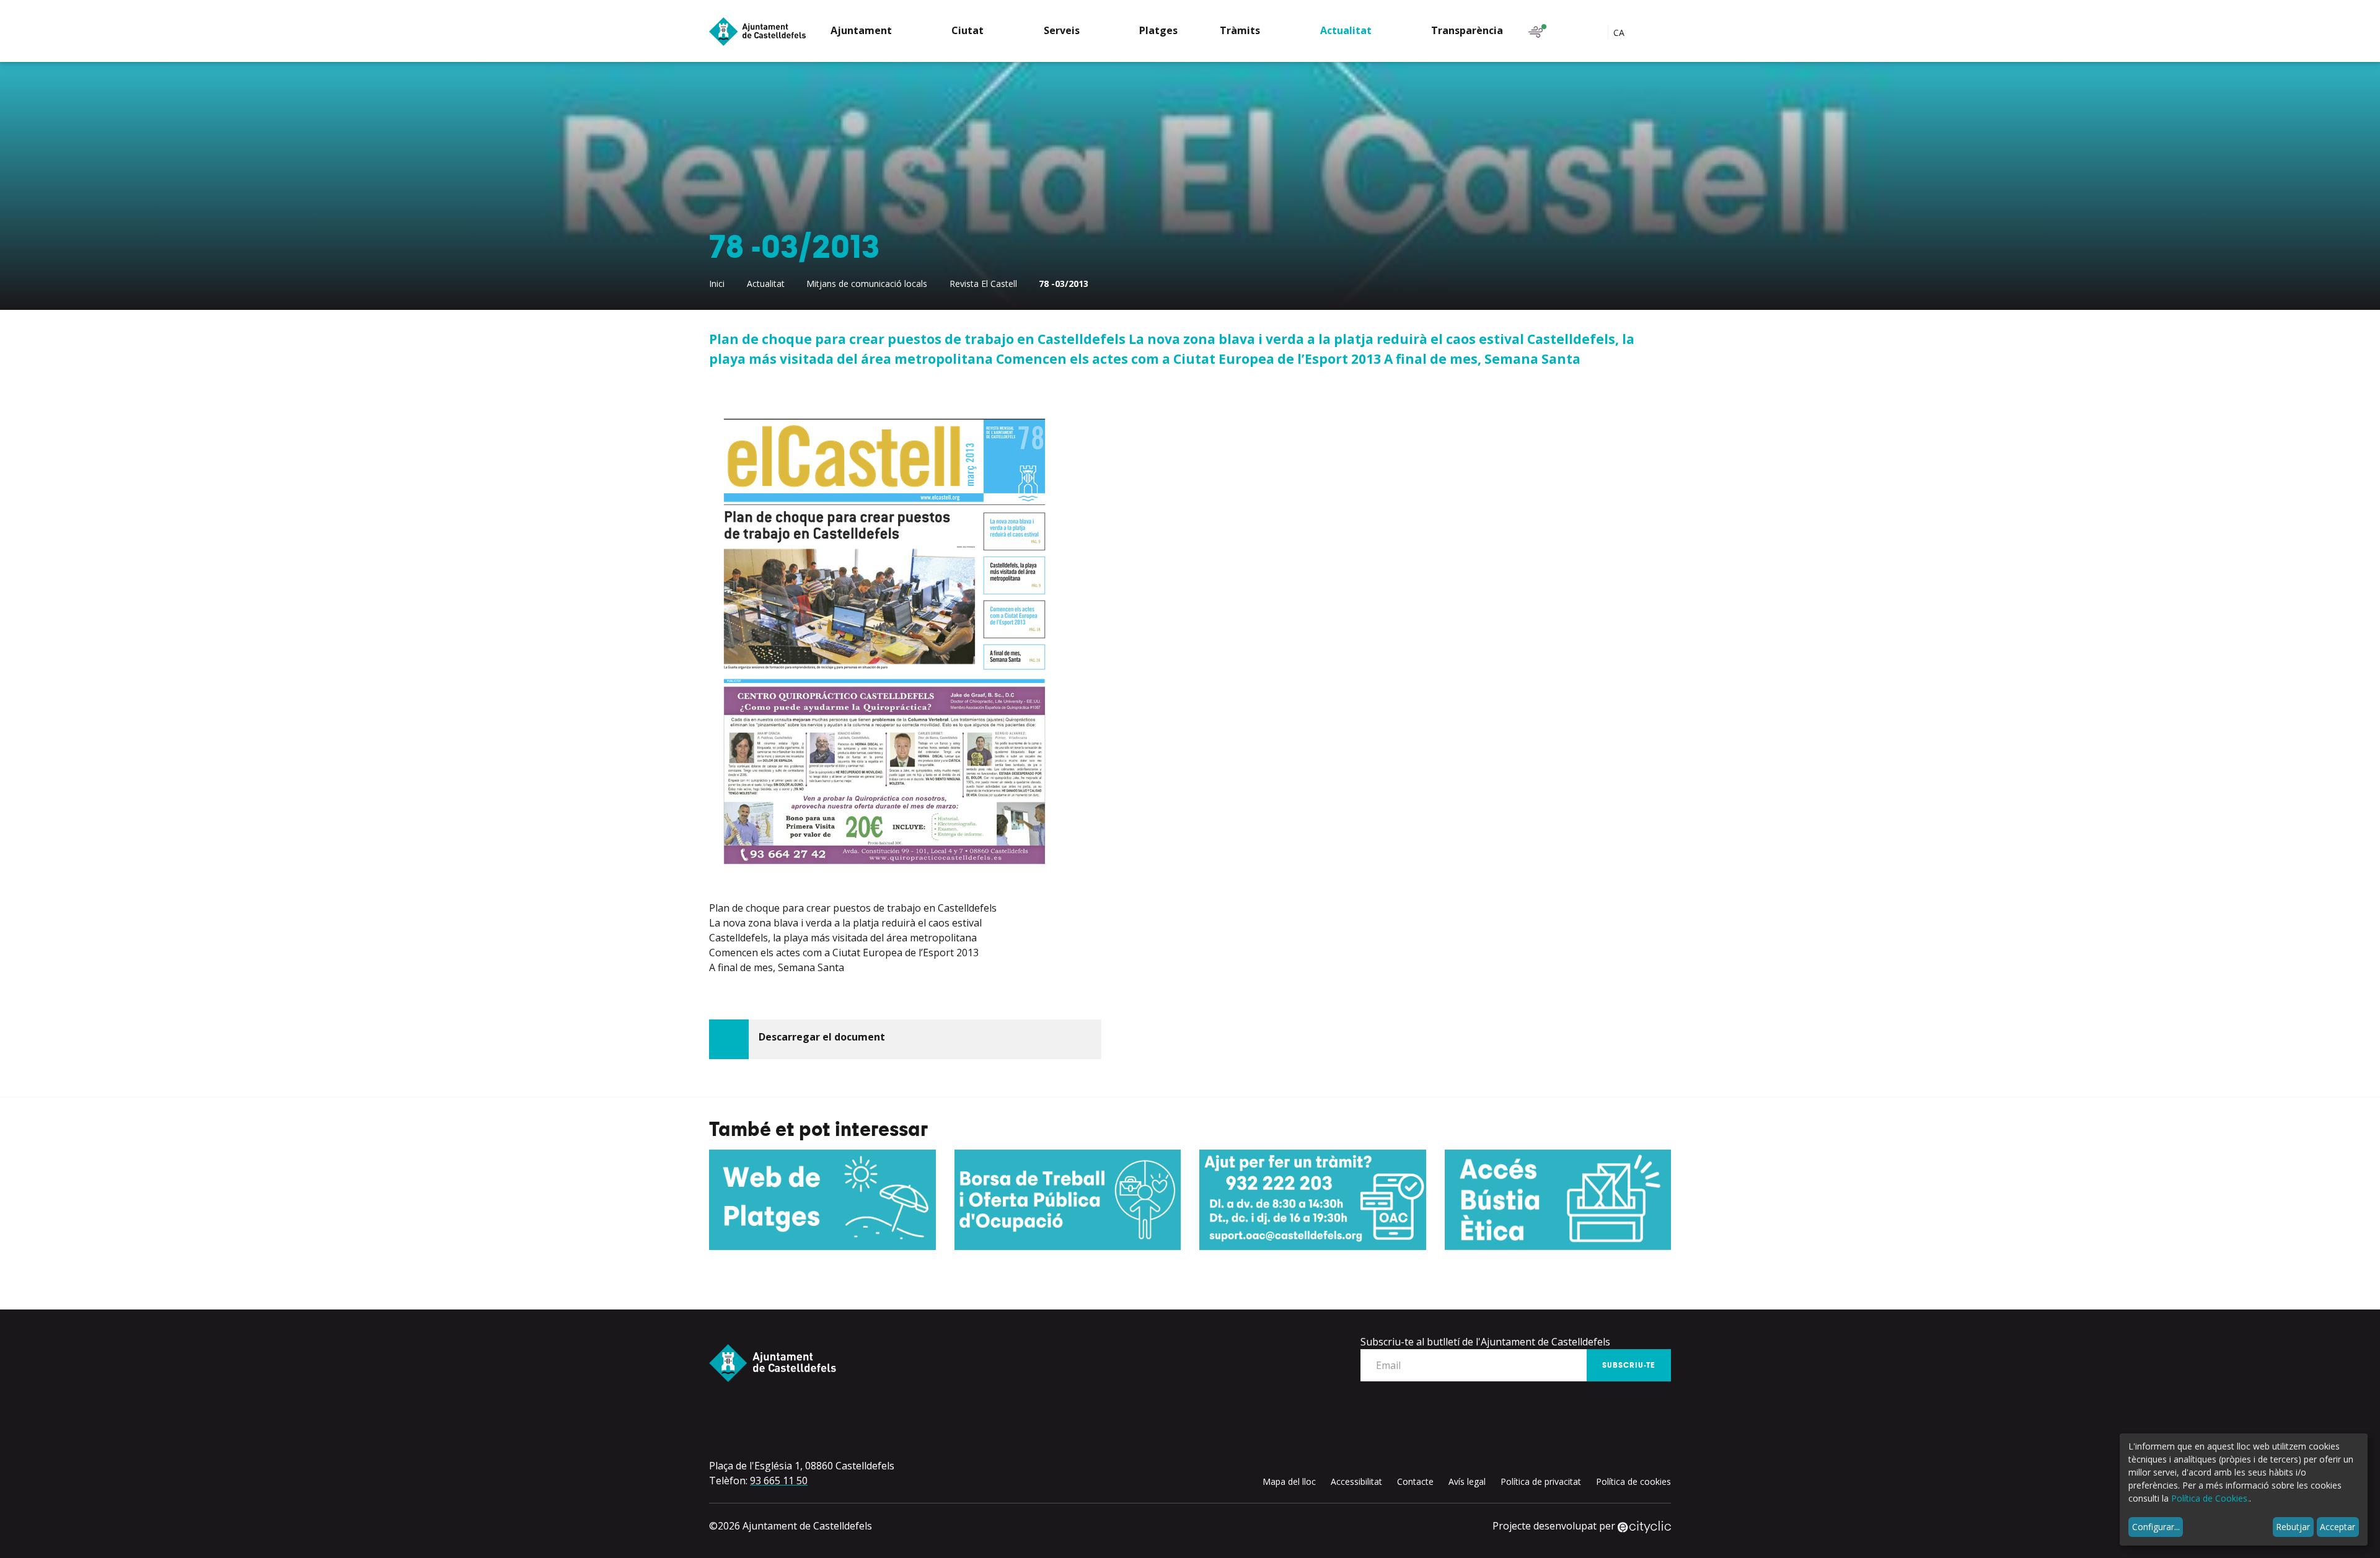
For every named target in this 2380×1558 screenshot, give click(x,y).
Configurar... (2156, 1527)
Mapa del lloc (1289, 1481)
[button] (870, 32)
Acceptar (2338, 1527)
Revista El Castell (983, 284)
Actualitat (766, 284)
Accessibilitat (1356, 1481)
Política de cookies (1633, 1481)
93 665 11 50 (779, 1481)
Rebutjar (2293, 1527)
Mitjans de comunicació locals (867, 284)
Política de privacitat (1541, 1481)
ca (1620, 33)
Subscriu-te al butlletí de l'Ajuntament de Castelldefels (1485, 1342)
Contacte (1415, 1481)
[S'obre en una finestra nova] (822, 1200)
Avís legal (1467, 1481)
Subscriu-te (1629, 1365)
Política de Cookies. (2210, 1498)
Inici (717, 284)
